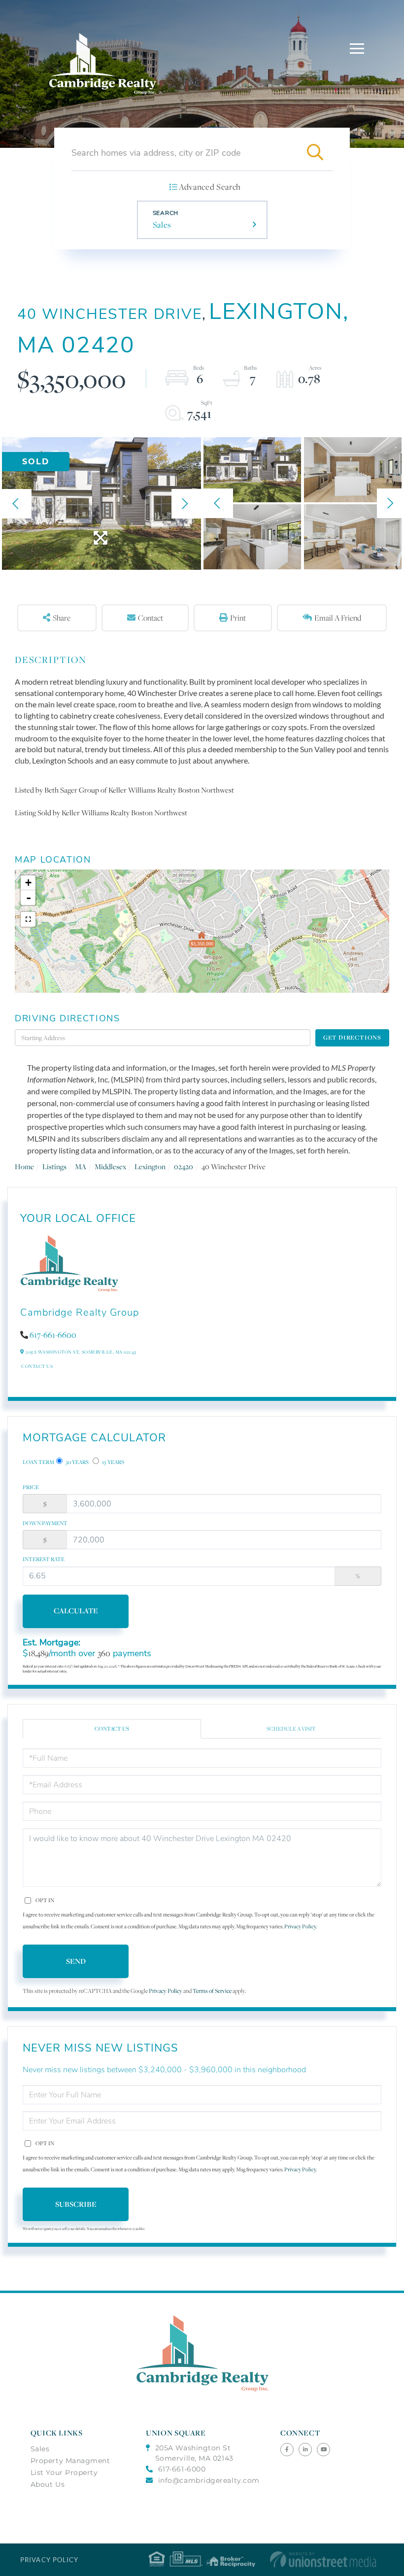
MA (81, 1166)
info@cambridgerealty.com (209, 2480)
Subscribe (76, 2204)
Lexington (150, 1166)
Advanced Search (210, 187)
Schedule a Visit (291, 1729)
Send (76, 1961)
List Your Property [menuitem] (64, 2472)
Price (31, 1487)
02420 (184, 1166)
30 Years (77, 1462)
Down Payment (45, 1523)
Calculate (76, 1611)
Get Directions (352, 1037)
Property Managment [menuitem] (70, 2461)
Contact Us (37, 1366)
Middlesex (110, 1166)
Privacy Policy (300, 1926)
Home (24, 1166)
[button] (315, 153)
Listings (54, 1166)
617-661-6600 (53, 1335)
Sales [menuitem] (40, 2449)
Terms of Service (212, 1991)
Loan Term (38, 1462)
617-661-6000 (182, 2469)
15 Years (113, 1462)
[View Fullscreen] (28, 919)
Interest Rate (44, 1559)
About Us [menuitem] (48, 2484)
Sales (162, 225)
